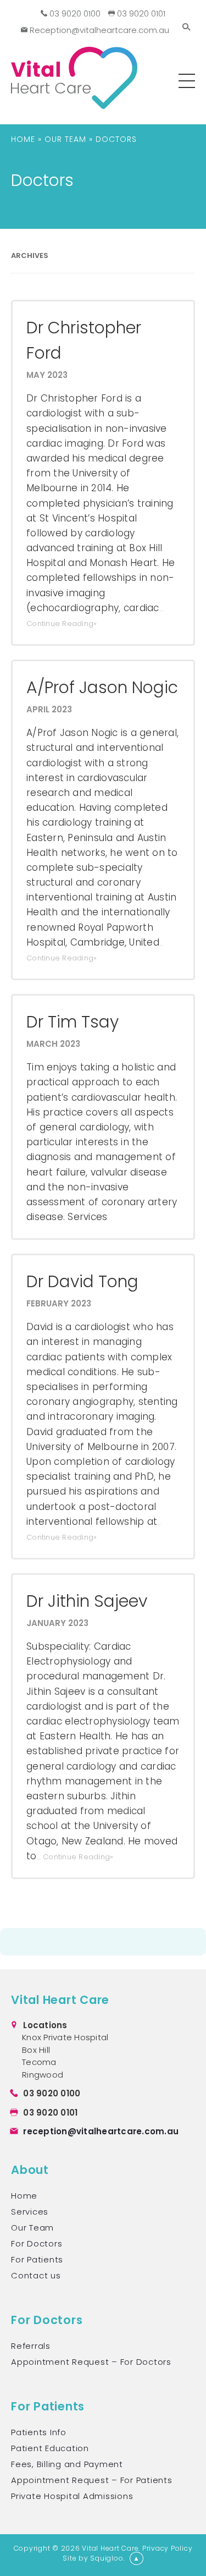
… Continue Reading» (75, 1857)
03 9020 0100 (74, 13)
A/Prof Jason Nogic (102, 687)
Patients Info (39, 2432)
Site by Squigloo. (94, 2558)
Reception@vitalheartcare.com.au (98, 30)
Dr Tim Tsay (73, 1022)
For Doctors (37, 2243)
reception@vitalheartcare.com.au (101, 2131)
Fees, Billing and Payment (67, 2464)
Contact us (36, 2275)
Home (23, 139)
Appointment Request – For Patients (92, 2480)
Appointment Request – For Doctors (91, 2362)
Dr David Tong (82, 1281)
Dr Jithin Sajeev (87, 1601)
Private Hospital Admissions (72, 2496)
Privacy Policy (168, 2548)
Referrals (31, 2346)
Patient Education (50, 2448)
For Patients (37, 2259)
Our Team (65, 139)
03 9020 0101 (140, 13)
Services (30, 2212)
